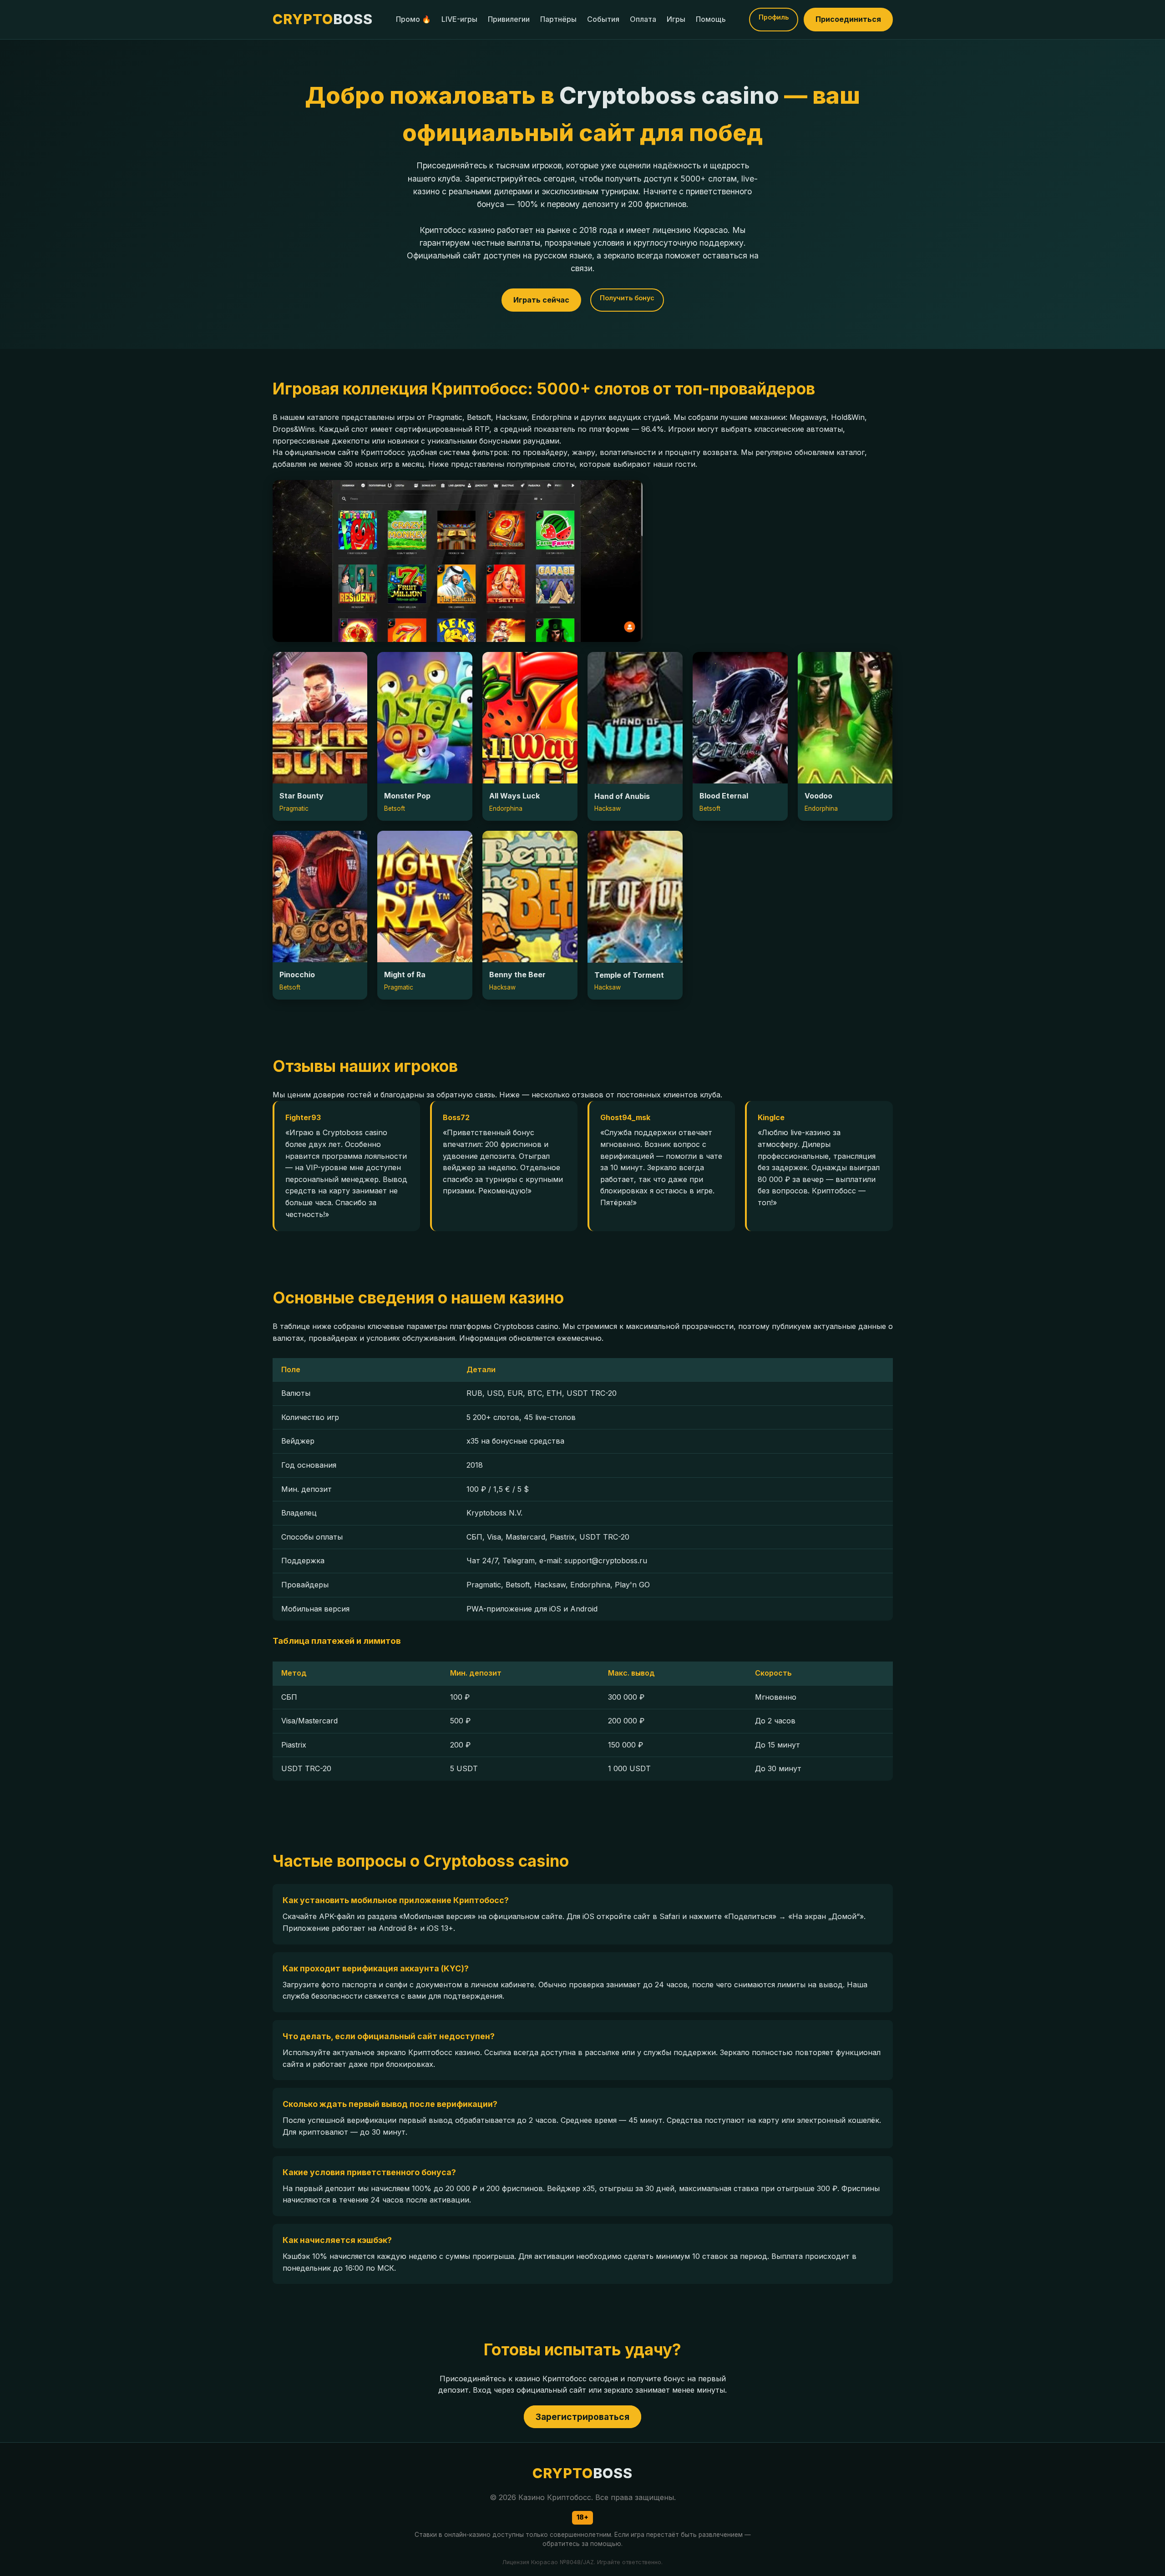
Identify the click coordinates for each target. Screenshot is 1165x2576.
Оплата (643, 19)
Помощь (711, 19)
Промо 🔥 (413, 19)
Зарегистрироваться (582, 2417)
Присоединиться (848, 19)
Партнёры (558, 19)
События (603, 19)
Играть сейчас (541, 300)
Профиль (774, 17)
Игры (676, 19)
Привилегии (509, 19)
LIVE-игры (459, 19)
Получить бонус (627, 298)
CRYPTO (323, 19)
